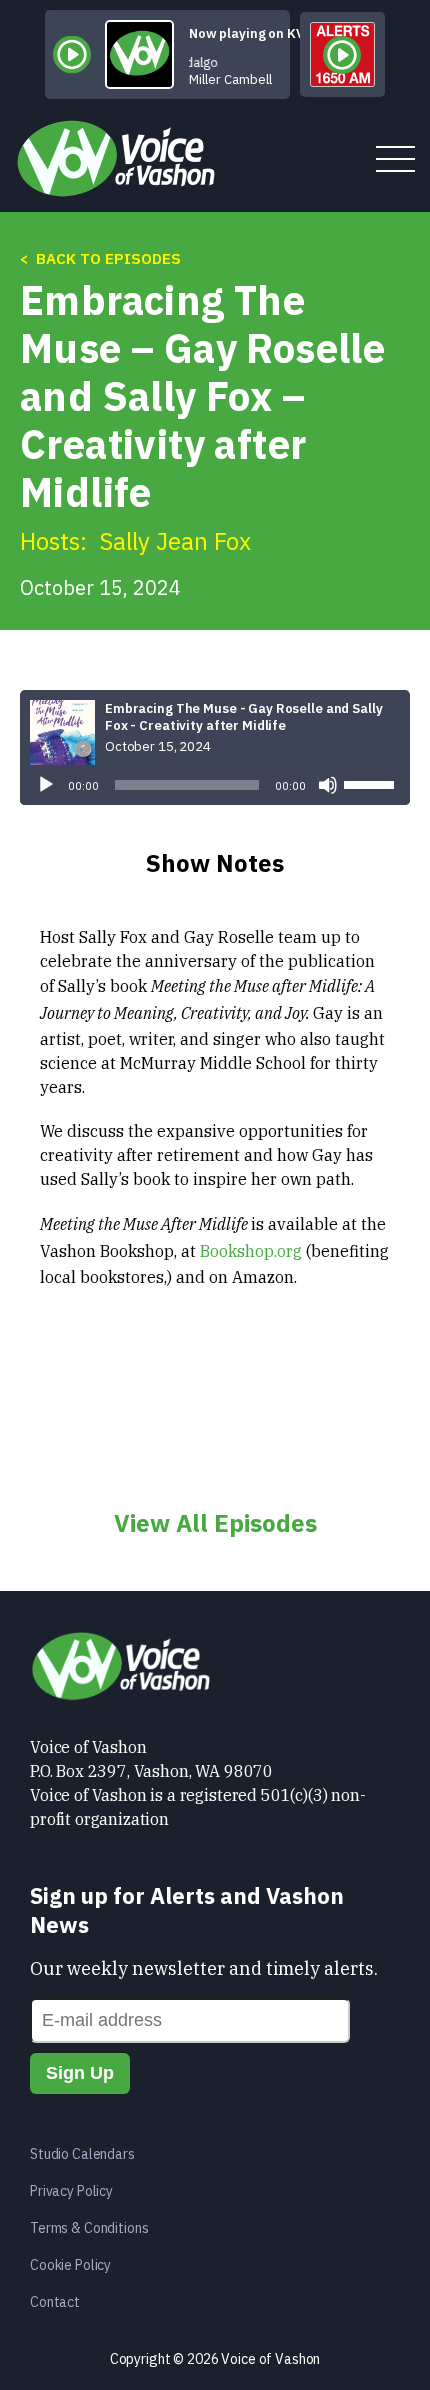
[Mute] (328, 785)
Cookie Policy (70, 2265)
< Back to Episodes (100, 258)
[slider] (372, 783)
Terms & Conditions (89, 2228)
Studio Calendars (82, 2154)
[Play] (46, 785)
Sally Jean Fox (175, 541)
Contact (55, 2302)
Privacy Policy (71, 2191)
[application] (215, 785)
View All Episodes (215, 1523)
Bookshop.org (251, 1251)
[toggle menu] (395, 160)
